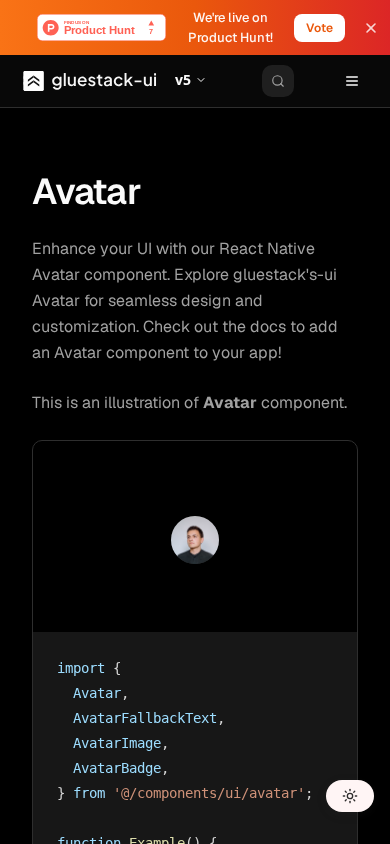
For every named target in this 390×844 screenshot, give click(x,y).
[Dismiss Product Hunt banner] (371, 28)
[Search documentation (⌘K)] (278, 81)
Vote (319, 28)
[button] (191, 81)
